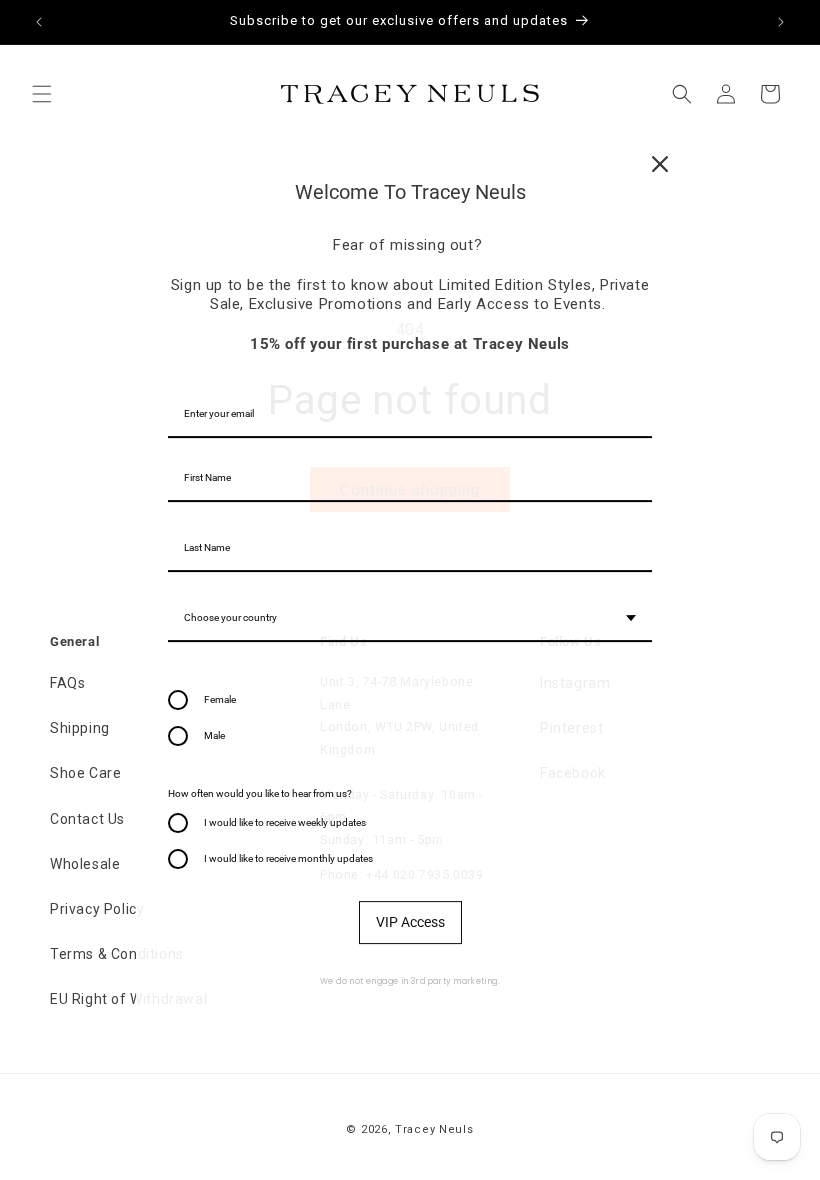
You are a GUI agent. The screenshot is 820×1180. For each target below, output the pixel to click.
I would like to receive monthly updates (288, 858)
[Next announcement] (781, 22)
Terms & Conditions (117, 954)
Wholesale (85, 864)
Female (220, 699)
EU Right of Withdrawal (128, 999)
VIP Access (410, 922)
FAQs (67, 683)
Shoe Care (85, 773)
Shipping (80, 728)
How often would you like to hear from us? (260, 793)
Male (214, 735)
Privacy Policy (97, 909)
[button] (42, 94)
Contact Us (87, 819)
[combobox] (410, 619)
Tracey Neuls (434, 1129)
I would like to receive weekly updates (285, 822)
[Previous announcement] (39, 22)
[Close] (660, 164)
